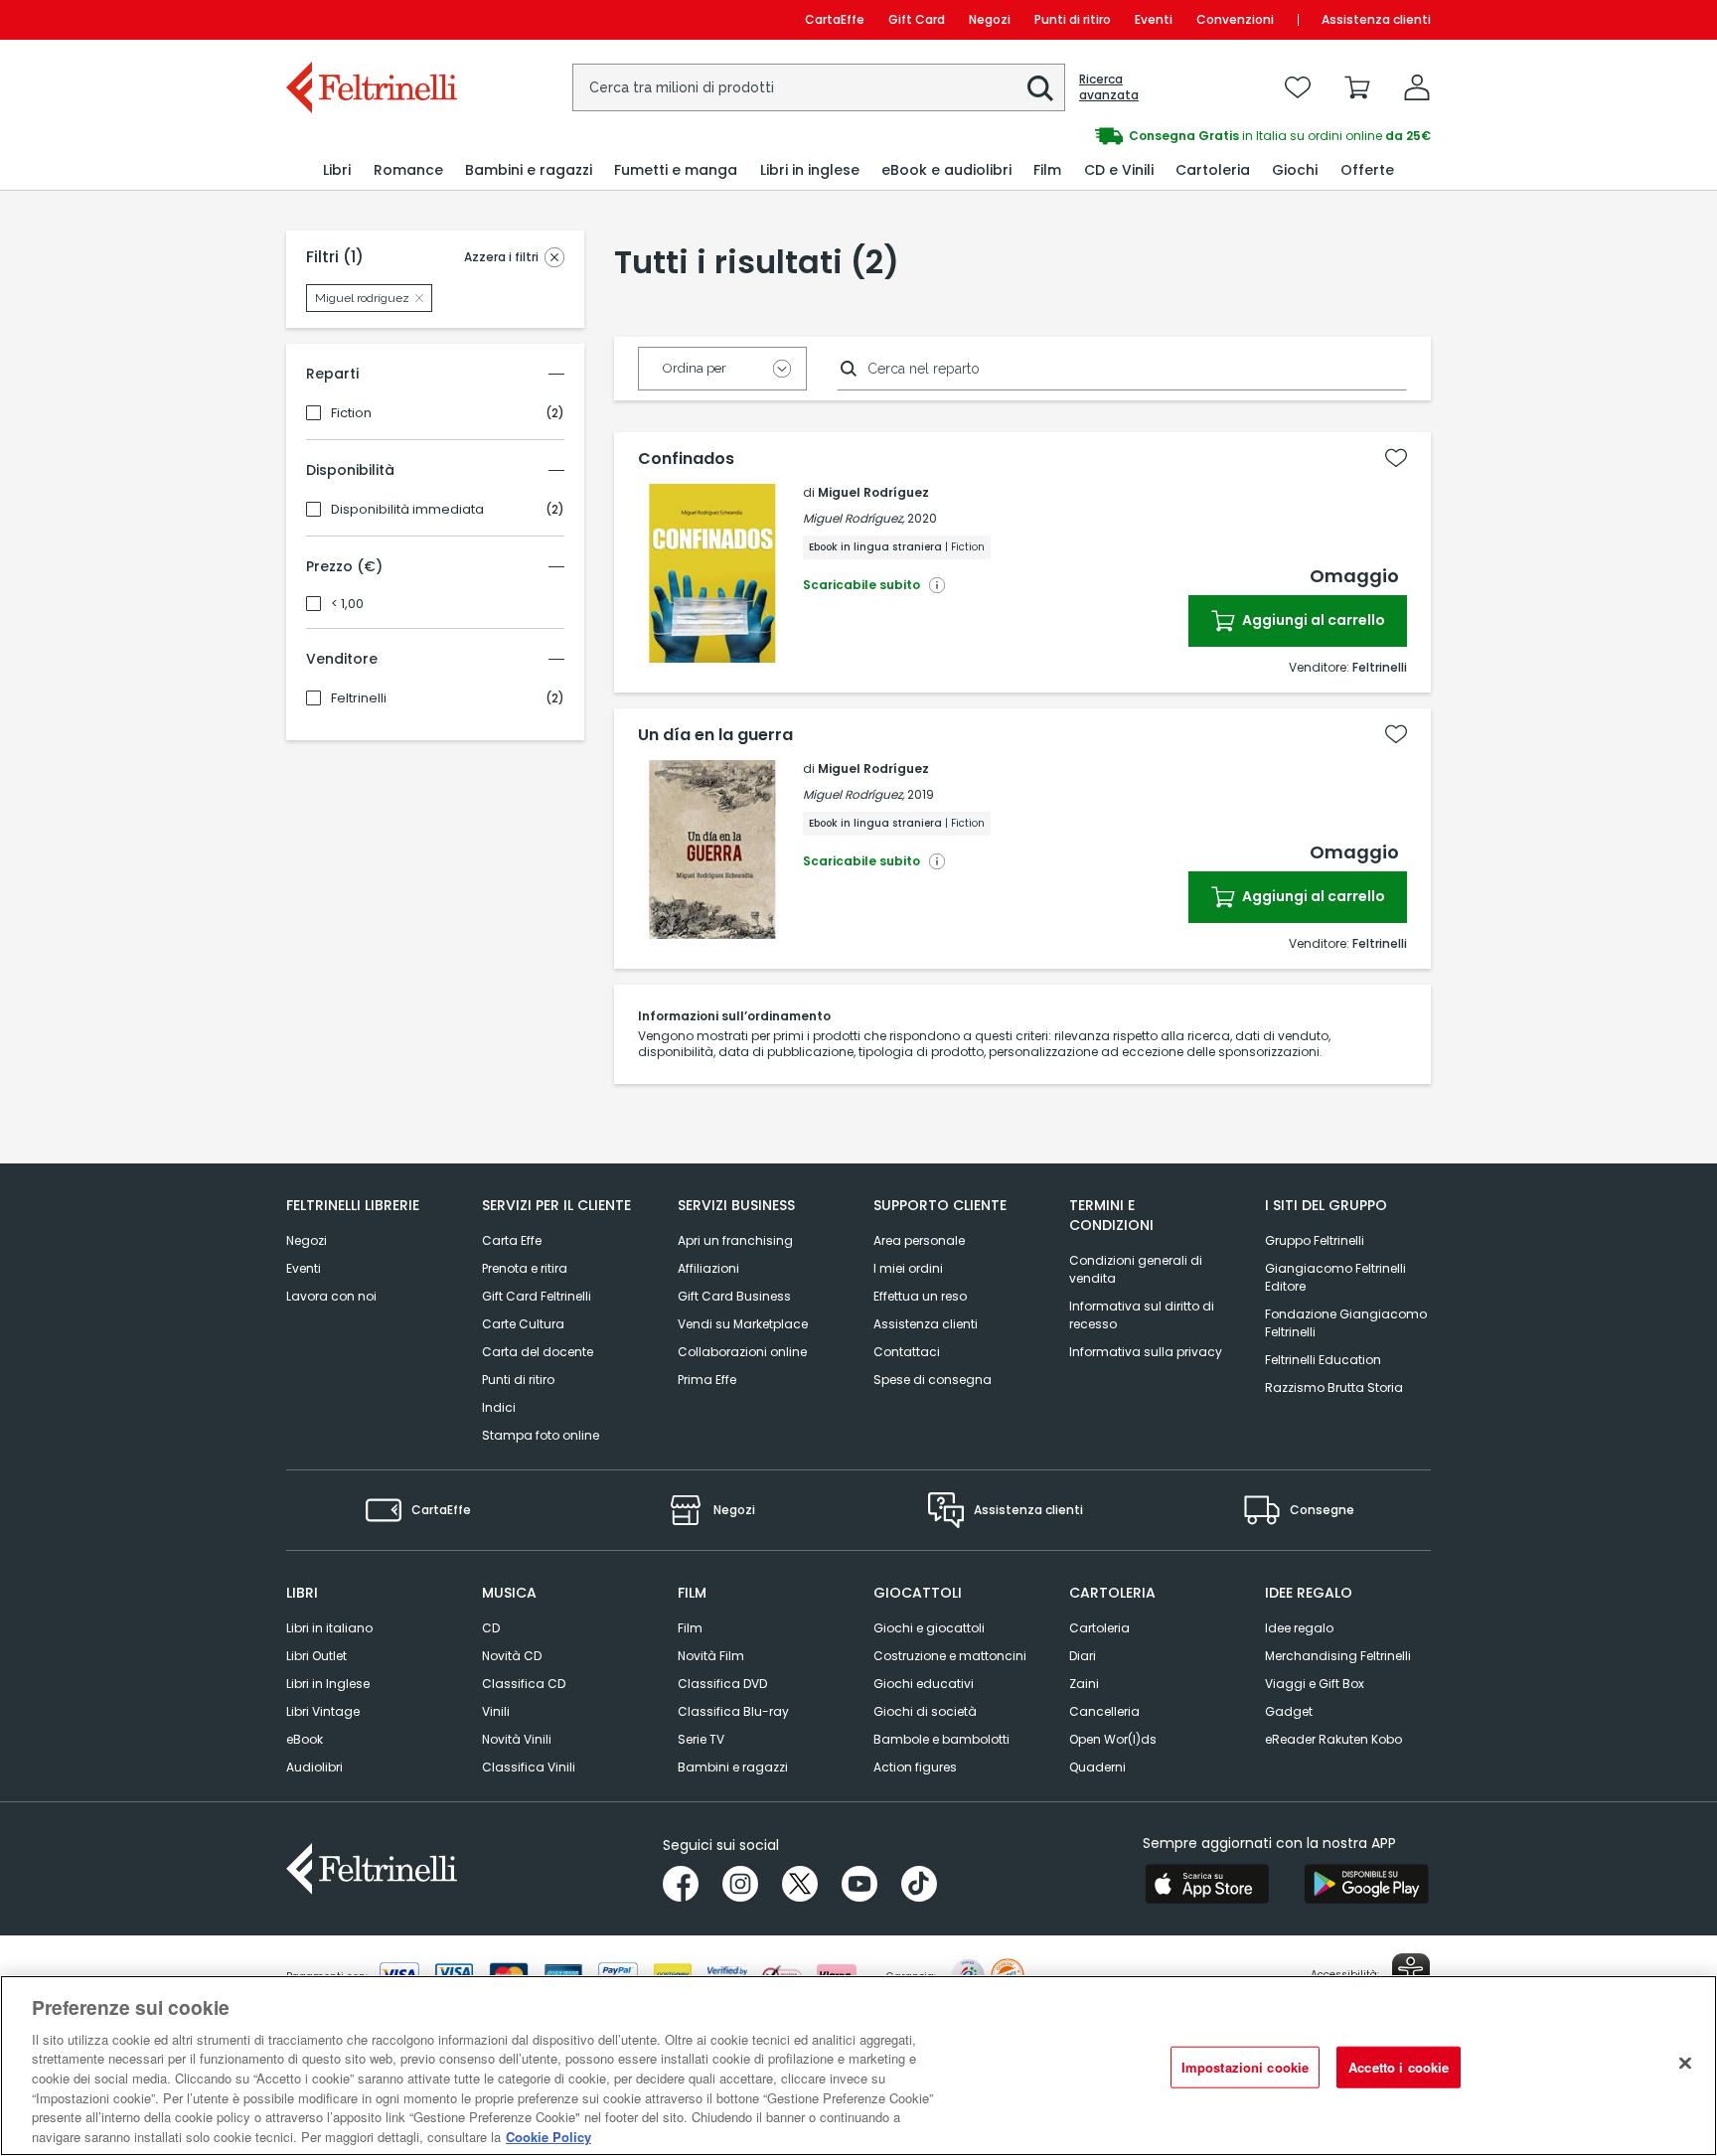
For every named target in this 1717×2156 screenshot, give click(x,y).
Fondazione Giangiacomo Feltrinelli (1346, 1323)
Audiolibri (314, 1767)
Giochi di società (925, 1711)
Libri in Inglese (328, 1684)
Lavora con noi (331, 1296)
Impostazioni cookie (1245, 2067)
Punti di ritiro (1073, 19)
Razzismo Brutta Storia (1334, 1387)
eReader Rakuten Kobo (1333, 1739)
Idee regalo (1299, 1628)
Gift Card (917, 19)
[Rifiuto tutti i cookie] (1685, 2063)
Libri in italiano (329, 1628)
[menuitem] (337, 170)
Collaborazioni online (742, 1352)
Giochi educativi (924, 1684)
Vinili (496, 1711)
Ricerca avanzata (1109, 87)
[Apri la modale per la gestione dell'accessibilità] (1411, 1972)
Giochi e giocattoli (929, 1628)
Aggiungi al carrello (1312, 620)
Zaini (1084, 1684)
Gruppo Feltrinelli (1315, 1240)
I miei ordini (908, 1268)
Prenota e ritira (525, 1268)
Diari (1083, 1656)
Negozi (990, 19)
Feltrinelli (359, 698)
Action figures (915, 1767)
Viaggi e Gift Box (1315, 1684)
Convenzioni (1235, 19)
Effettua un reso (920, 1296)
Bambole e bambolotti (941, 1739)
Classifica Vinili (529, 1767)
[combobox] (819, 87)
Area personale (919, 1240)
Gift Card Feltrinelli (537, 1296)
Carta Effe (512, 1240)
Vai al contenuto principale (370, 19)
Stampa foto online (541, 1435)
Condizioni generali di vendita (1136, 1269)
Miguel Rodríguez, (854, 518)
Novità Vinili (517, 1739)
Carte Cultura (523, 1324)
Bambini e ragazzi (733, 1767)
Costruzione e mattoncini (950, 1656)
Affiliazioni (708, 1268)
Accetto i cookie (1399, 2067)
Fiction (351, 413)
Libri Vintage (323, 1711)
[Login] (1417, 87)
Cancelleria (1104, 1711)
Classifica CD (524, 1684)
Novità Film (711, 1656)
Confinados (686, 459)
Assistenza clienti (1376, 19)
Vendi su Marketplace (743, 1324)
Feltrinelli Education (1323, 1360)
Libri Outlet (316, 1656)
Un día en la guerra (715, 735)
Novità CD (512, 1656)
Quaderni (1097, 1767)
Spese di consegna (933, 1380)
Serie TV (701, 1739)
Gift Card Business (734, 1296)
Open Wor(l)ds (1113, 1739)
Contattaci (907, 1352)
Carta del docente (538, 1352)
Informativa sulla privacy (1146, 1352)
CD (491, 1628)
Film (690, 1628)
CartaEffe (835, 19)
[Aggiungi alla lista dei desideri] (1396, 458)
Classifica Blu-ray (733, 1711)
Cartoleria (1099, 1628)
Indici (499, 1407)
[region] (858, 2066)
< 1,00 (347, 604)
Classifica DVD (722, 1684)
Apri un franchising (735, 1240)
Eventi (1154, 19)
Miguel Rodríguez (873, 492)
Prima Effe (707, 1380)
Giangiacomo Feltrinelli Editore (1335, 1277)
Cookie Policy (548, 2136)
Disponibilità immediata (407, 510)
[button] (1040, 88)
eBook (305, 1739)
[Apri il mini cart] (1357, 87)
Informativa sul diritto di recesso (1142, 1315)
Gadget (1289, 1711)
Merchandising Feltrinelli (1338, 1656)
